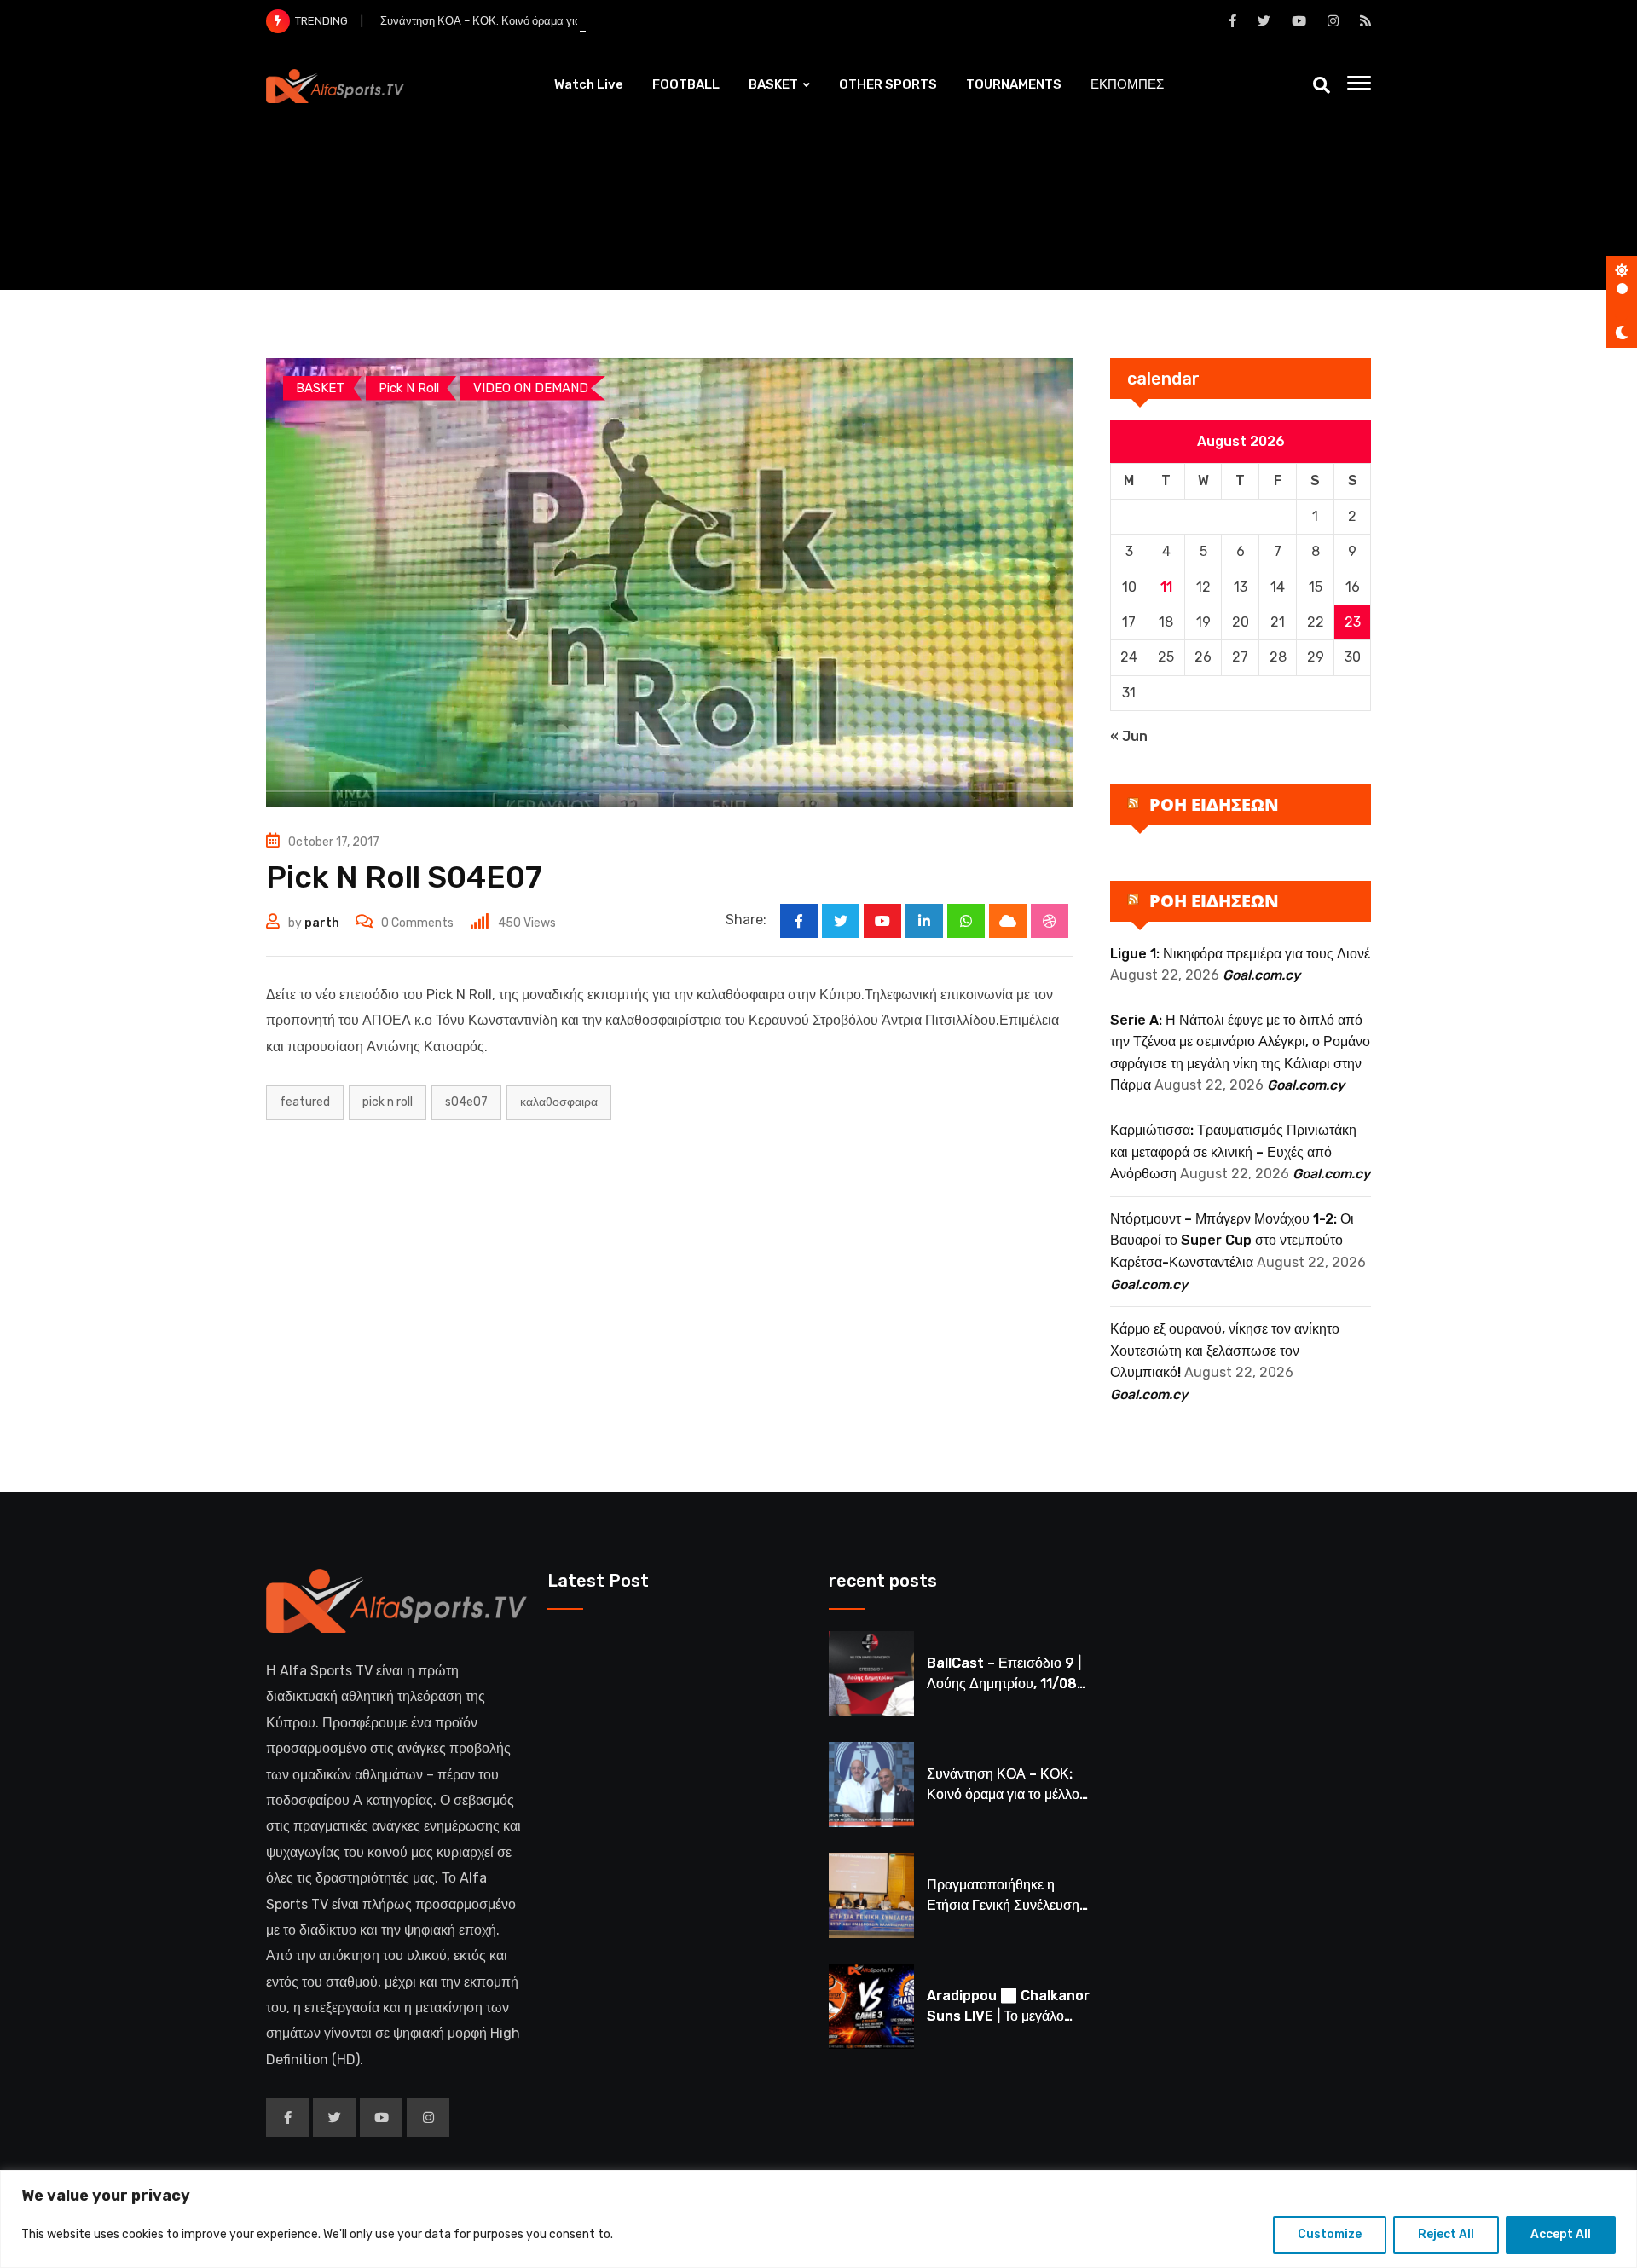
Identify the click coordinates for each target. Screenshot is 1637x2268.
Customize (1330, 2234)
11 (1166, 587)
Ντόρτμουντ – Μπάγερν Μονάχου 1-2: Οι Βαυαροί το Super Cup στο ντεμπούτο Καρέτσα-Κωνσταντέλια (1232, 1241)
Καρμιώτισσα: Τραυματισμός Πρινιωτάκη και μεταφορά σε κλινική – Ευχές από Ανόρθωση (1233, 1152)
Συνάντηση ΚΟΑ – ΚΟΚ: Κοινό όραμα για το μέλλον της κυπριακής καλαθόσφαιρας (583, 21)
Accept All (1561, 2234)
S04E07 (466, 1102)
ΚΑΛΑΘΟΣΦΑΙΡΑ (559, 1102)
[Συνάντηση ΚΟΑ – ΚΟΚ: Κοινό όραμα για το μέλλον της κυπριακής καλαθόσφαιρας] (871, 1785)
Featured (305, 1102)
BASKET (773, 84)
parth (322, 923)
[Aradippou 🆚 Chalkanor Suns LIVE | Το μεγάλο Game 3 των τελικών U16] (871, 2006)
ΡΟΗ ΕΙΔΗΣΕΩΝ (1214, 804)
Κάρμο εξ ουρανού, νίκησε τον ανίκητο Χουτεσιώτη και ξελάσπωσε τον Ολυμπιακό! (1225, 1351)
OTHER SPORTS (888, 84)
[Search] (1322, 85)
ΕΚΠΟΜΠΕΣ (1127, 84)
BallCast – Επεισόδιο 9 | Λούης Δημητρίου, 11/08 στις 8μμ (1004, 1684)
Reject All (1446, 2234)
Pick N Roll (388, 1102)
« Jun (1129, 736)
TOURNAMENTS (1014, 84)
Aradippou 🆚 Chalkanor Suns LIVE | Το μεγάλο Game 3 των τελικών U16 (1008, 2016)
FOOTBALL (686, 84)
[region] (818, 2219)
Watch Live (589, 84)
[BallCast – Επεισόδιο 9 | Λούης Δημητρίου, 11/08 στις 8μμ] (871, 1674)
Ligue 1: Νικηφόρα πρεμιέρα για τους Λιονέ (1240, 954)
